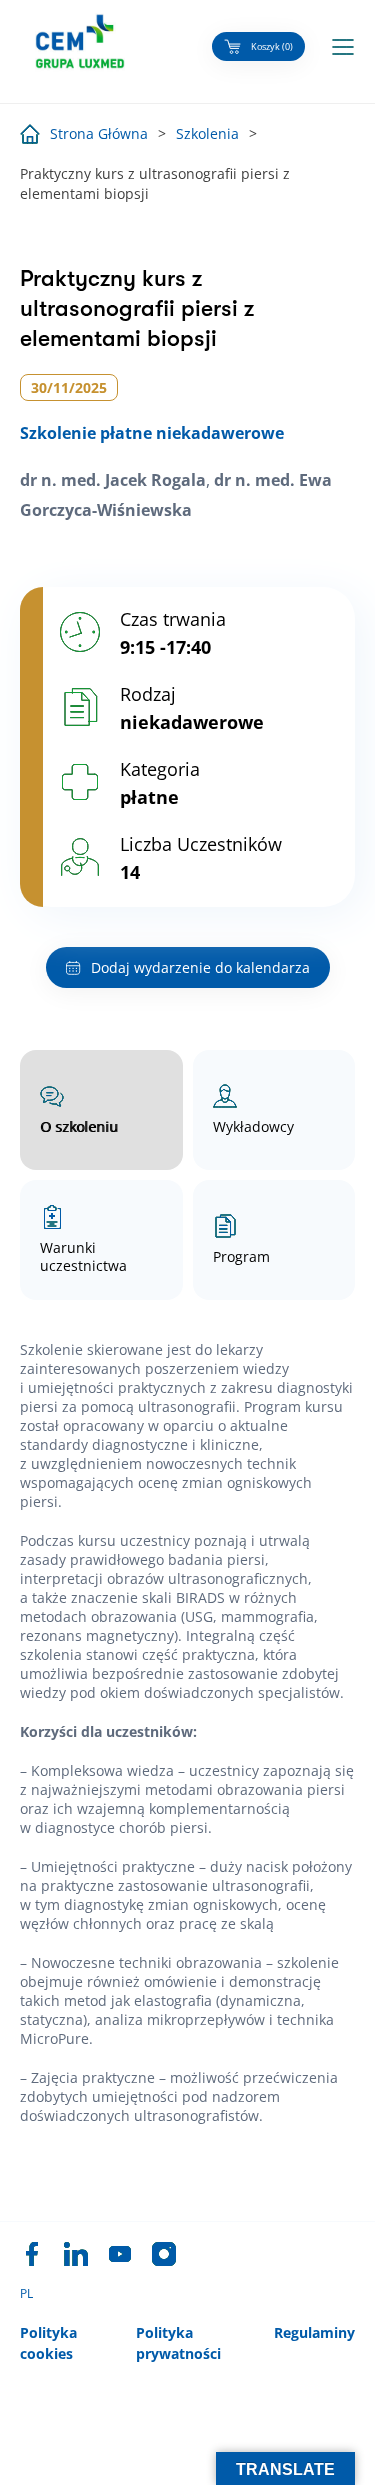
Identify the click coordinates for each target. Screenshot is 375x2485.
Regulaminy (314, 2332)
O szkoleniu (79, 1126)
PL (26, 2294)
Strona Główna (99, 133)
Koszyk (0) (272, 46)
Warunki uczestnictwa (83, 1256)
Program (241, 1256)
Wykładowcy (253, 1126)
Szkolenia (207, 133)
